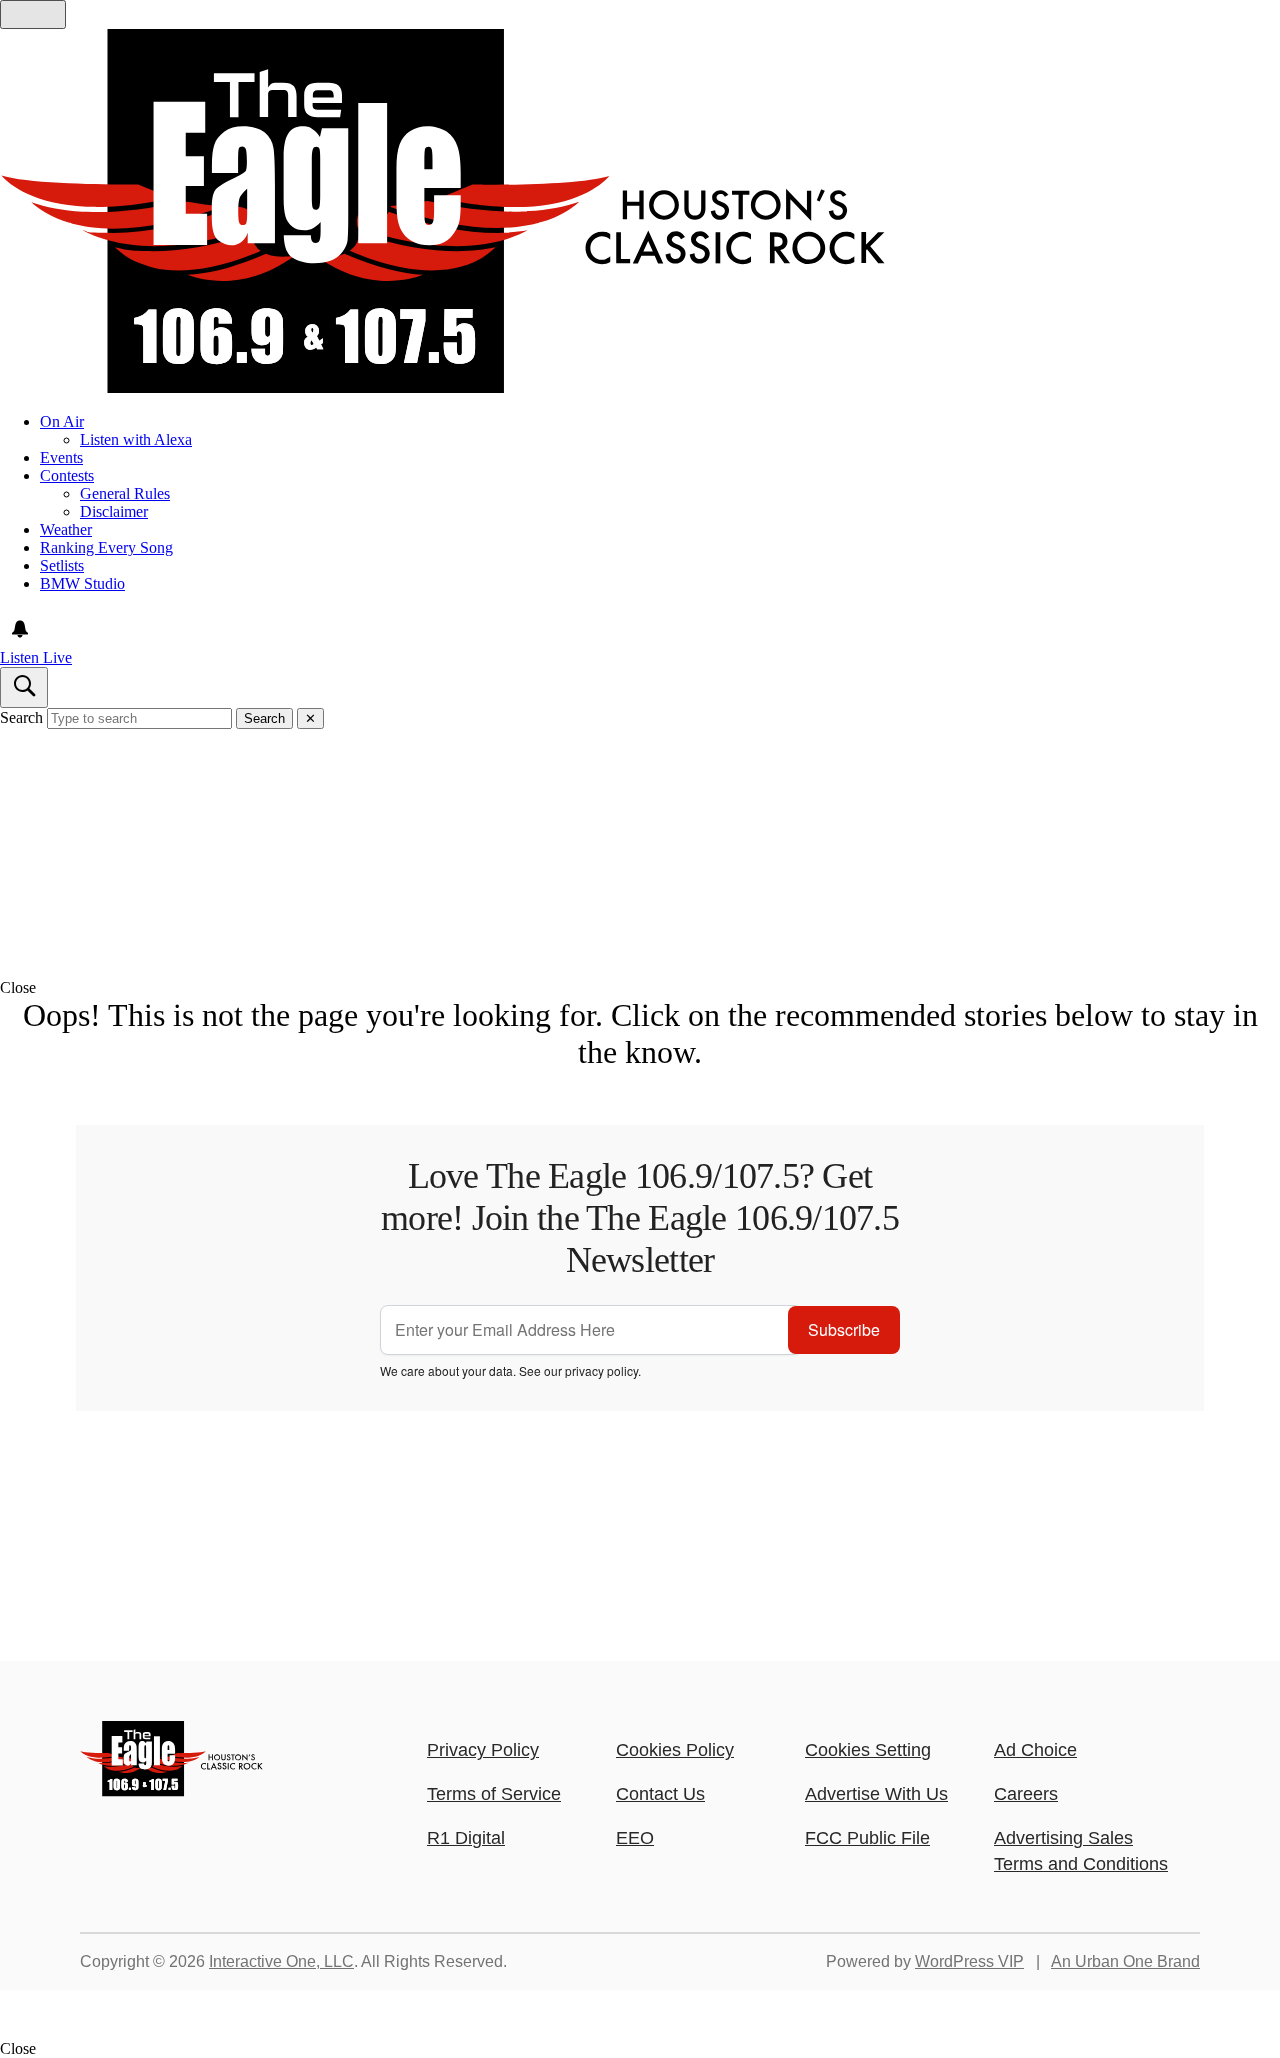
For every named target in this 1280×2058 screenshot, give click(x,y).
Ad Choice (1035, 1750)
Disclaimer (114, 511)
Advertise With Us (876, 1794)
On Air (62, 421)
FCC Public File (867, 1838)
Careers (1026, 1794)
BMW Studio (82, 583)
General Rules (125, 493)
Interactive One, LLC (281, 1961)
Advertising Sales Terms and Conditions (1081, 1851)
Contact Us (660, 1794)
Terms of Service (494, 1794)
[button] (640, 988)
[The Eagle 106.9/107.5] (172, 1791)
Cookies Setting (868, 1750)
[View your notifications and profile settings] (20, 629)
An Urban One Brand (1125, 1961)
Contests (67, 475)
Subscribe (844, 1329)
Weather (66, 529)
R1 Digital (466, 1838)
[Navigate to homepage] (640, 213)
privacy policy (601, 1370)
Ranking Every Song (106, 547)
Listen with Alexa (136, 439)
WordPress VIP (969, 1961)
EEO (635, 1838)
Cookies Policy (675, 1750)
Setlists (62, 565)
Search (21, 717)
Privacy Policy (483, 1750)
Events (61, 457)
